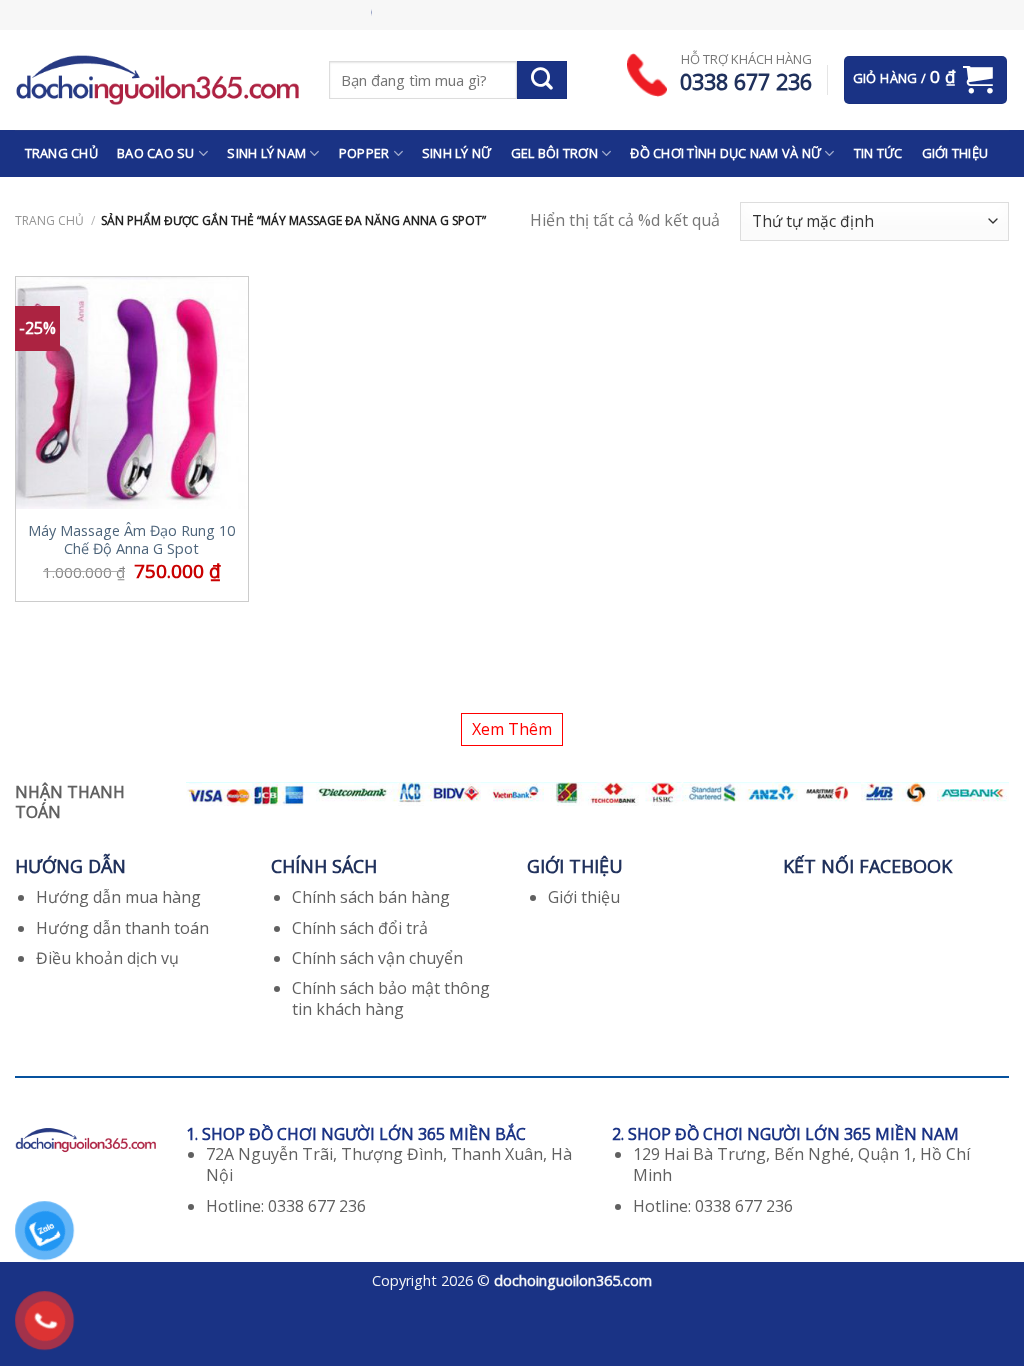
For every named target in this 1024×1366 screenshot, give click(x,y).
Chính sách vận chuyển (377, 958)
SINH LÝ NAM (266, 153)
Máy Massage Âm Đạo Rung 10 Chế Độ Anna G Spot (131, 540)
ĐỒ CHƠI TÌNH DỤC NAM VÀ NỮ (725, 153)
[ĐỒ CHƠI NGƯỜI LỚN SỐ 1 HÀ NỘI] (157, 79)
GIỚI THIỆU (955, 153)
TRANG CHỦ (61, 153)
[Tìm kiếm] (542, 80)
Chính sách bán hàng (371, 897)
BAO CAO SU (156, 153)
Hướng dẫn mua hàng (118, 897)
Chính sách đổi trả (360, 928)
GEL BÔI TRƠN (554, 153)
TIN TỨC (878, 153)
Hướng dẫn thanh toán (122, 928)
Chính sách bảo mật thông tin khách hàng (391, 998)
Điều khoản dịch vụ (107, 958)
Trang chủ (49, 220)
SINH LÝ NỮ (457, 153)
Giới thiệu (584, 897)
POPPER (364, 153)
